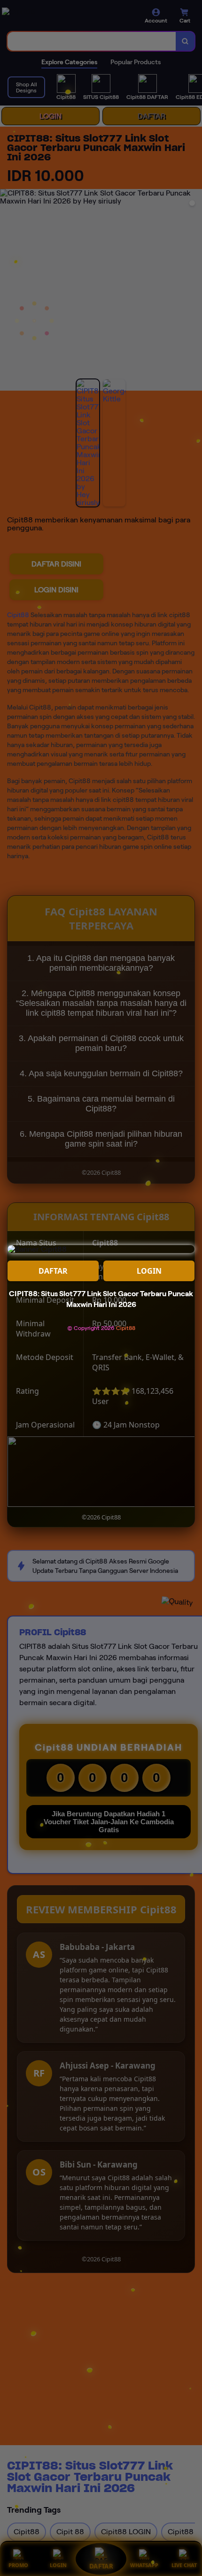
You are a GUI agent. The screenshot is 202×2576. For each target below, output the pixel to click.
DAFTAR (53, 1271)
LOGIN (149, 1271)
